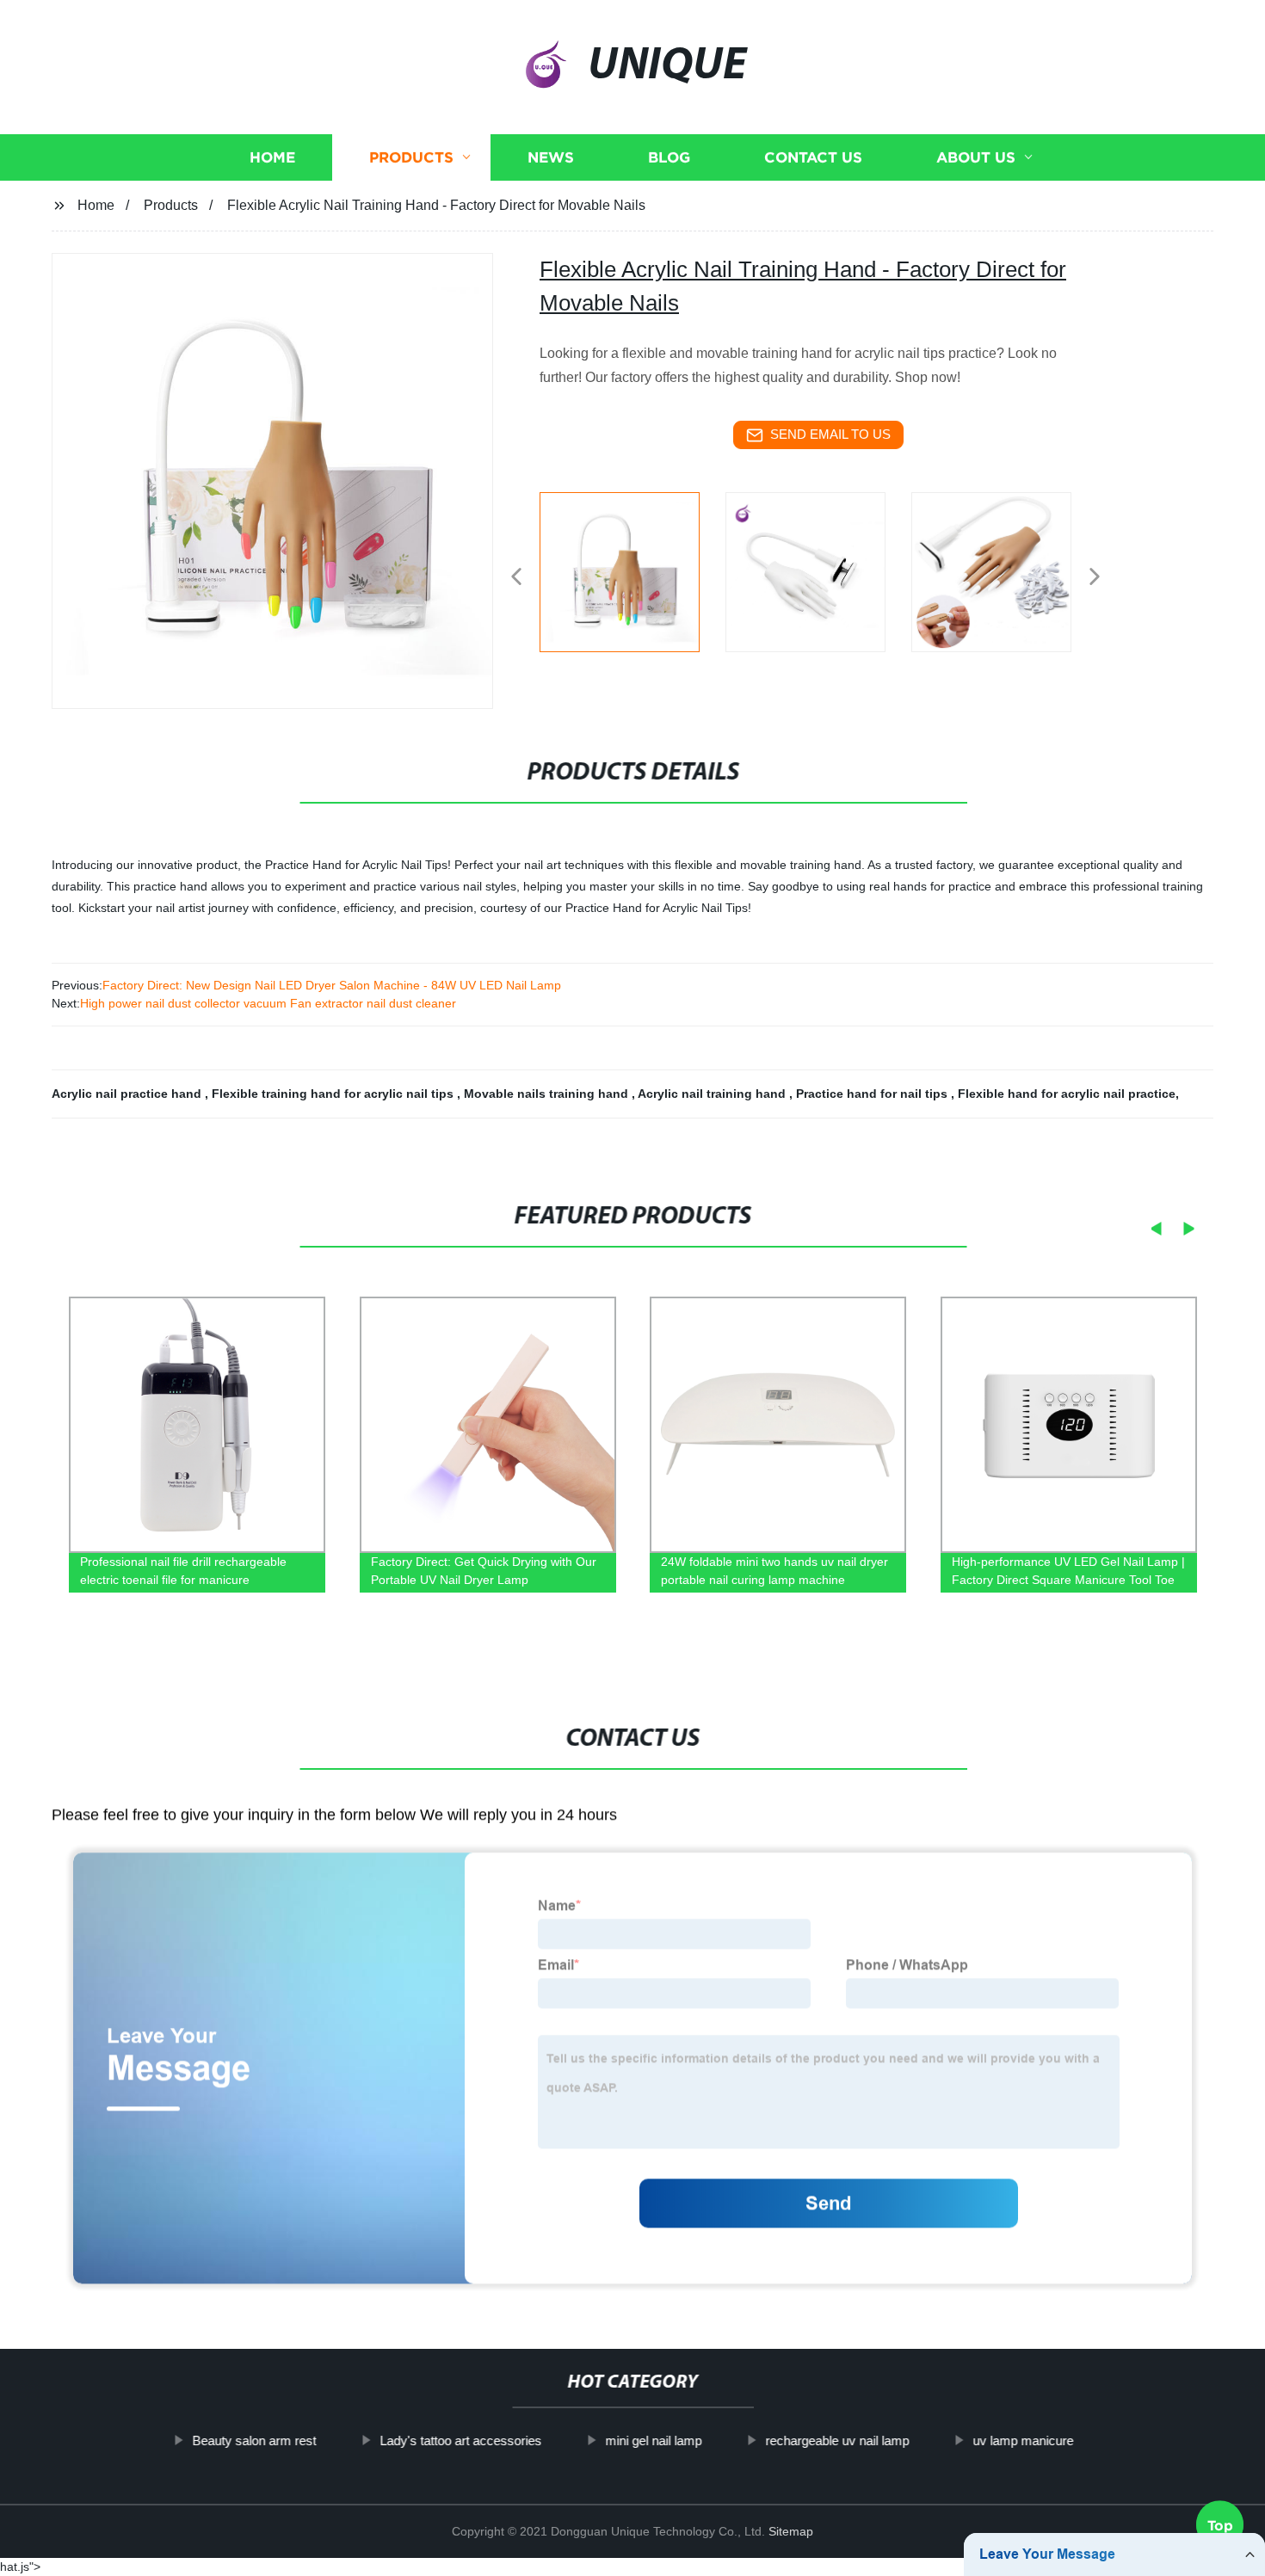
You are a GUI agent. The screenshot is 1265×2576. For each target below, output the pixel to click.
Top (1220, 2526)
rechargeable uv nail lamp (837, 2440)
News (551, 157)
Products (411, 157)
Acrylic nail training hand (713, 1094)
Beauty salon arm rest (254, 2440)
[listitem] (632, 570)
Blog (669, 157)
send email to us (830, 434)
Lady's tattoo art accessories (460, 2440)
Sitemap (791, 2531)
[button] (516, 578)
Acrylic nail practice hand (128, 1094)
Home (272, 157)
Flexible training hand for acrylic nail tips (334, 1094)
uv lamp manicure (1023, 2440)
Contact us (813, 157)
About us (976, 157)
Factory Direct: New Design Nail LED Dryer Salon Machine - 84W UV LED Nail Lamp (332, 985)
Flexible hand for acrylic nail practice (1067, 1094)
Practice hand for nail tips (873, 1094)
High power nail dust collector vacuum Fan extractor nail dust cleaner (268, 1003)
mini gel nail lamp (653, 2440)
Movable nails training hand (548, 1094)
